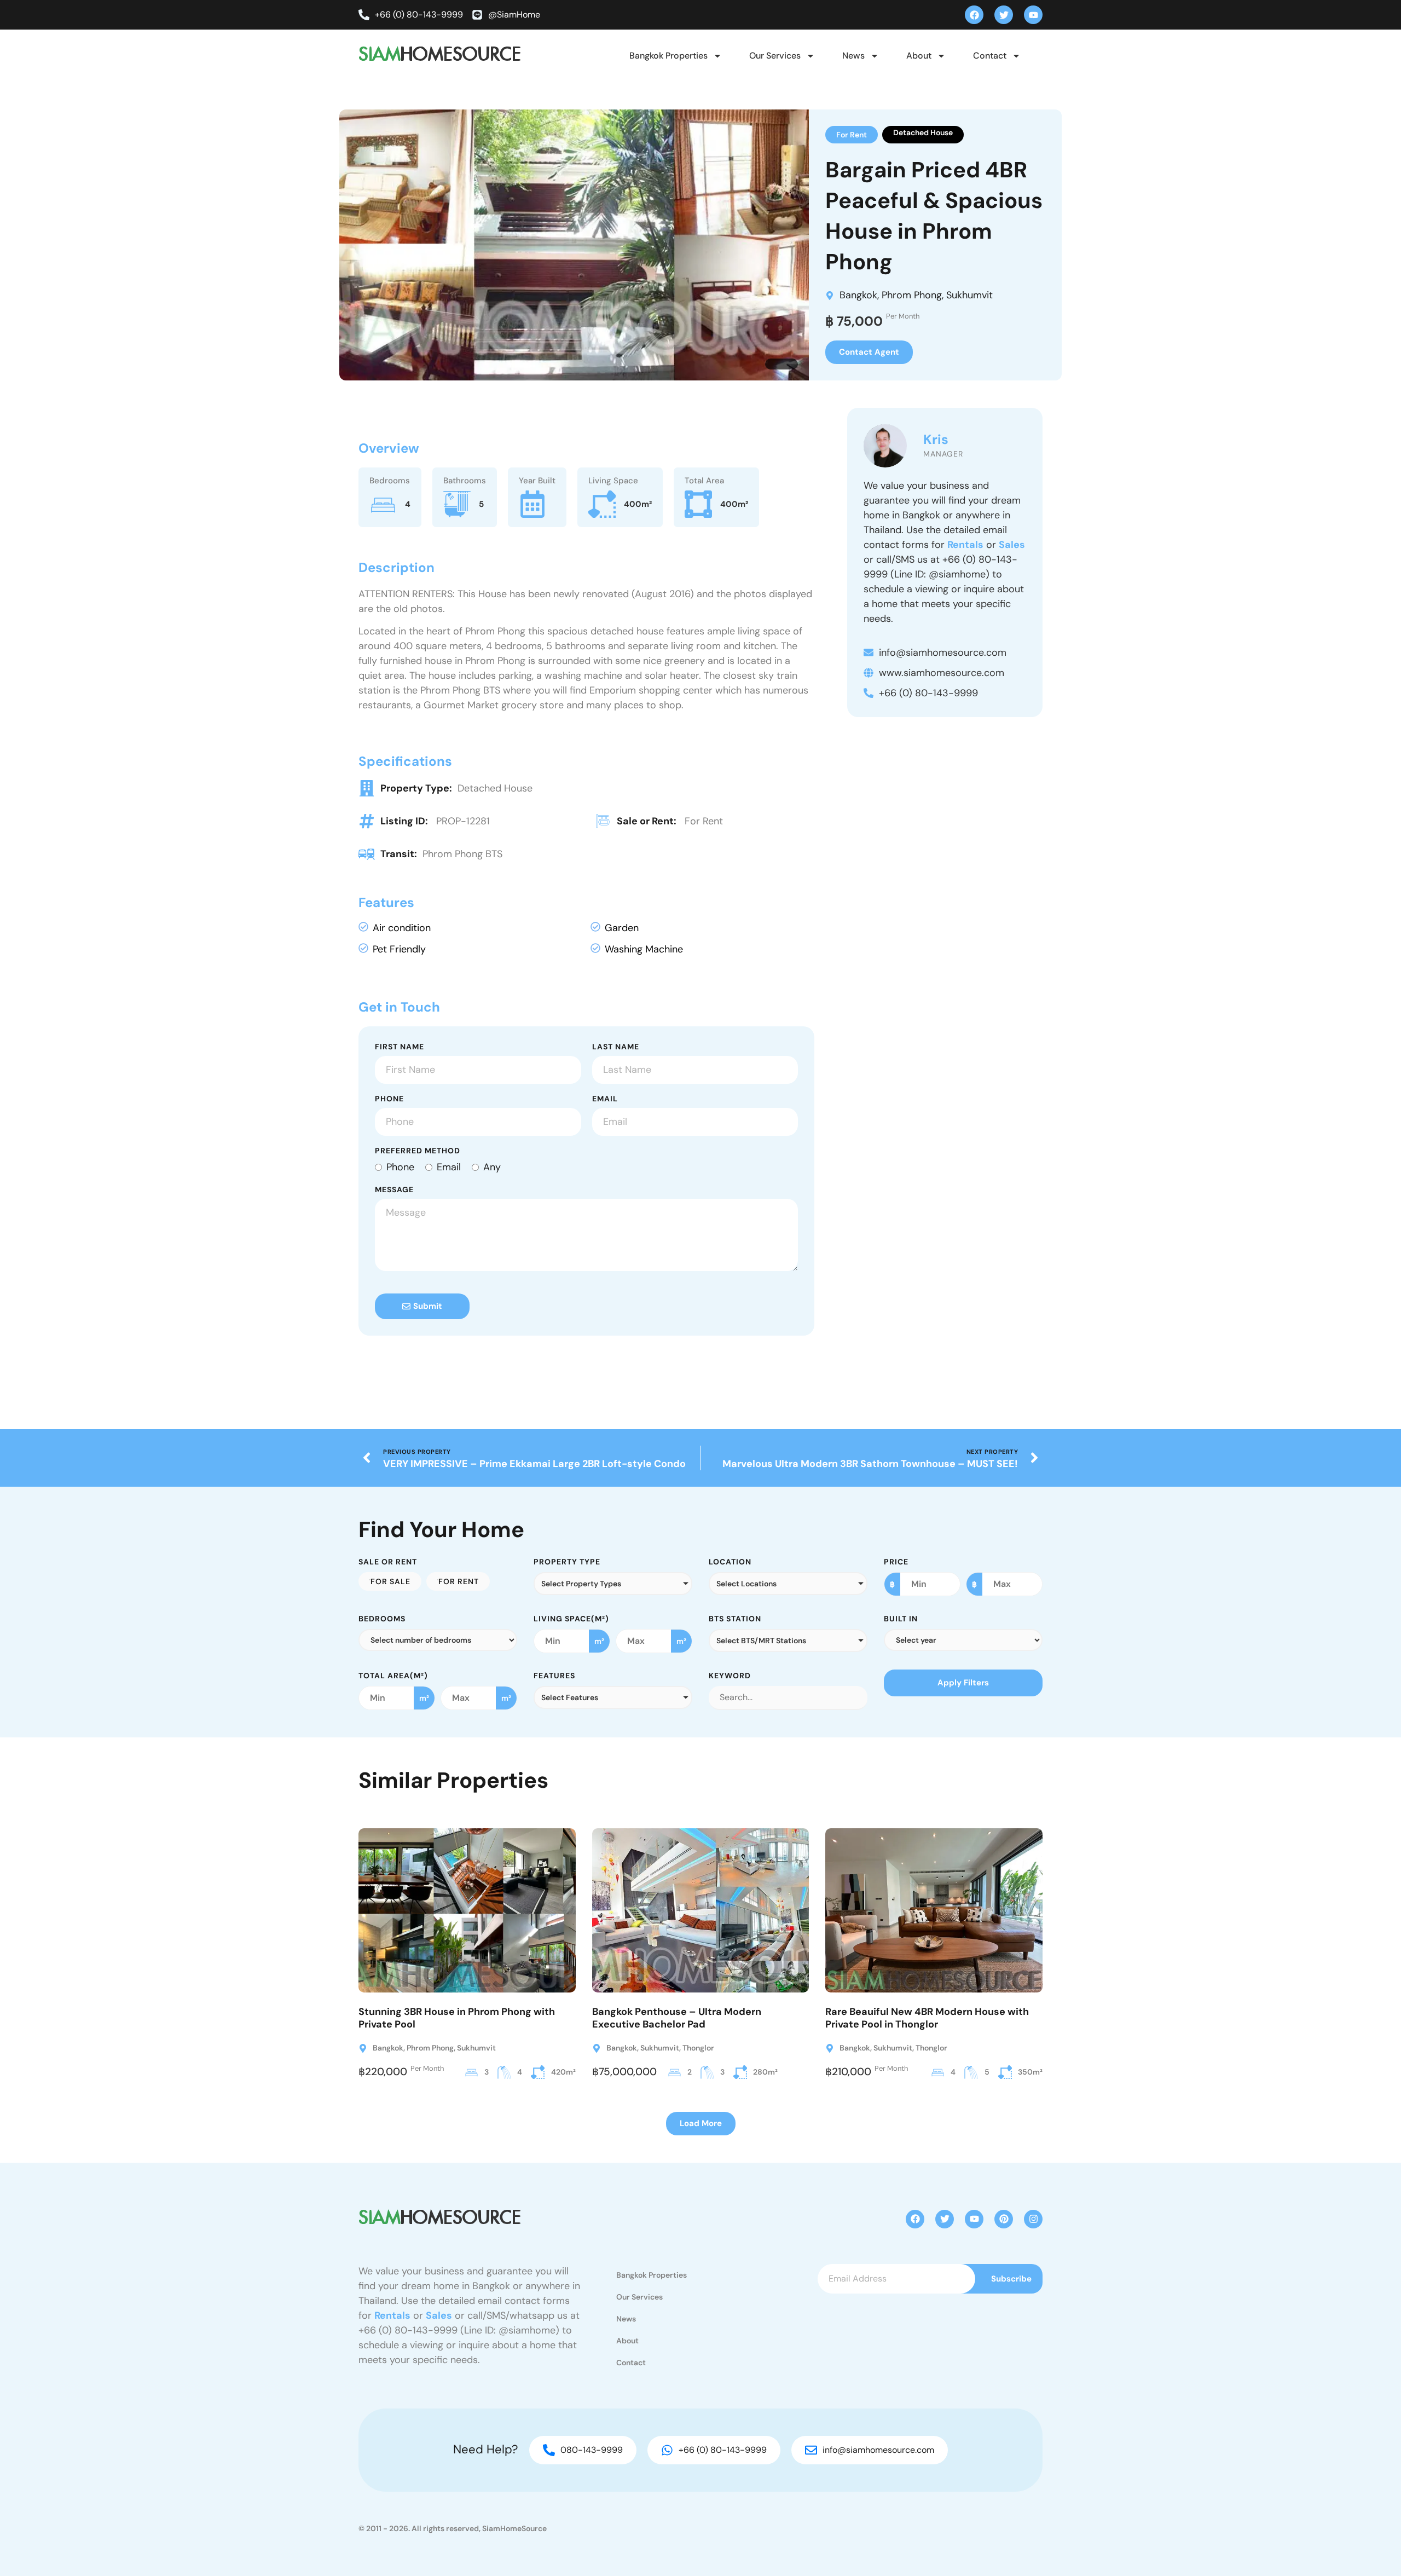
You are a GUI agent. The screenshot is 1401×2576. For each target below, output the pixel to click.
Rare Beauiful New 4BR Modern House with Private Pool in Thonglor (927, 2018)
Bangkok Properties (668, 56)
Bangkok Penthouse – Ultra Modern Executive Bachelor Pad (677, 2018)
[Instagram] (1033, 2219)
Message (394, 1190)
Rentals (965, 545)
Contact (990, 56)
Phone (389, 1099)
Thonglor (698, 2048)
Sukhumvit (969, 295)
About (919, 56)
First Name (400, 1047)
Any (492, 1167)
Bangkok (858, 295)
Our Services (775, 56)
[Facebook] (974, 15)
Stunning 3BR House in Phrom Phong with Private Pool (457, 2018)
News (853, 56)
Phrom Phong (912, 295)
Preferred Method (418, 1151)
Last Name (616, 1047)
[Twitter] (1004, 15)
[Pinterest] (1004, 2219)
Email (605, 1099)
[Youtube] (1033, 15)
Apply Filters (963, 1683)
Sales (1012, 545)
